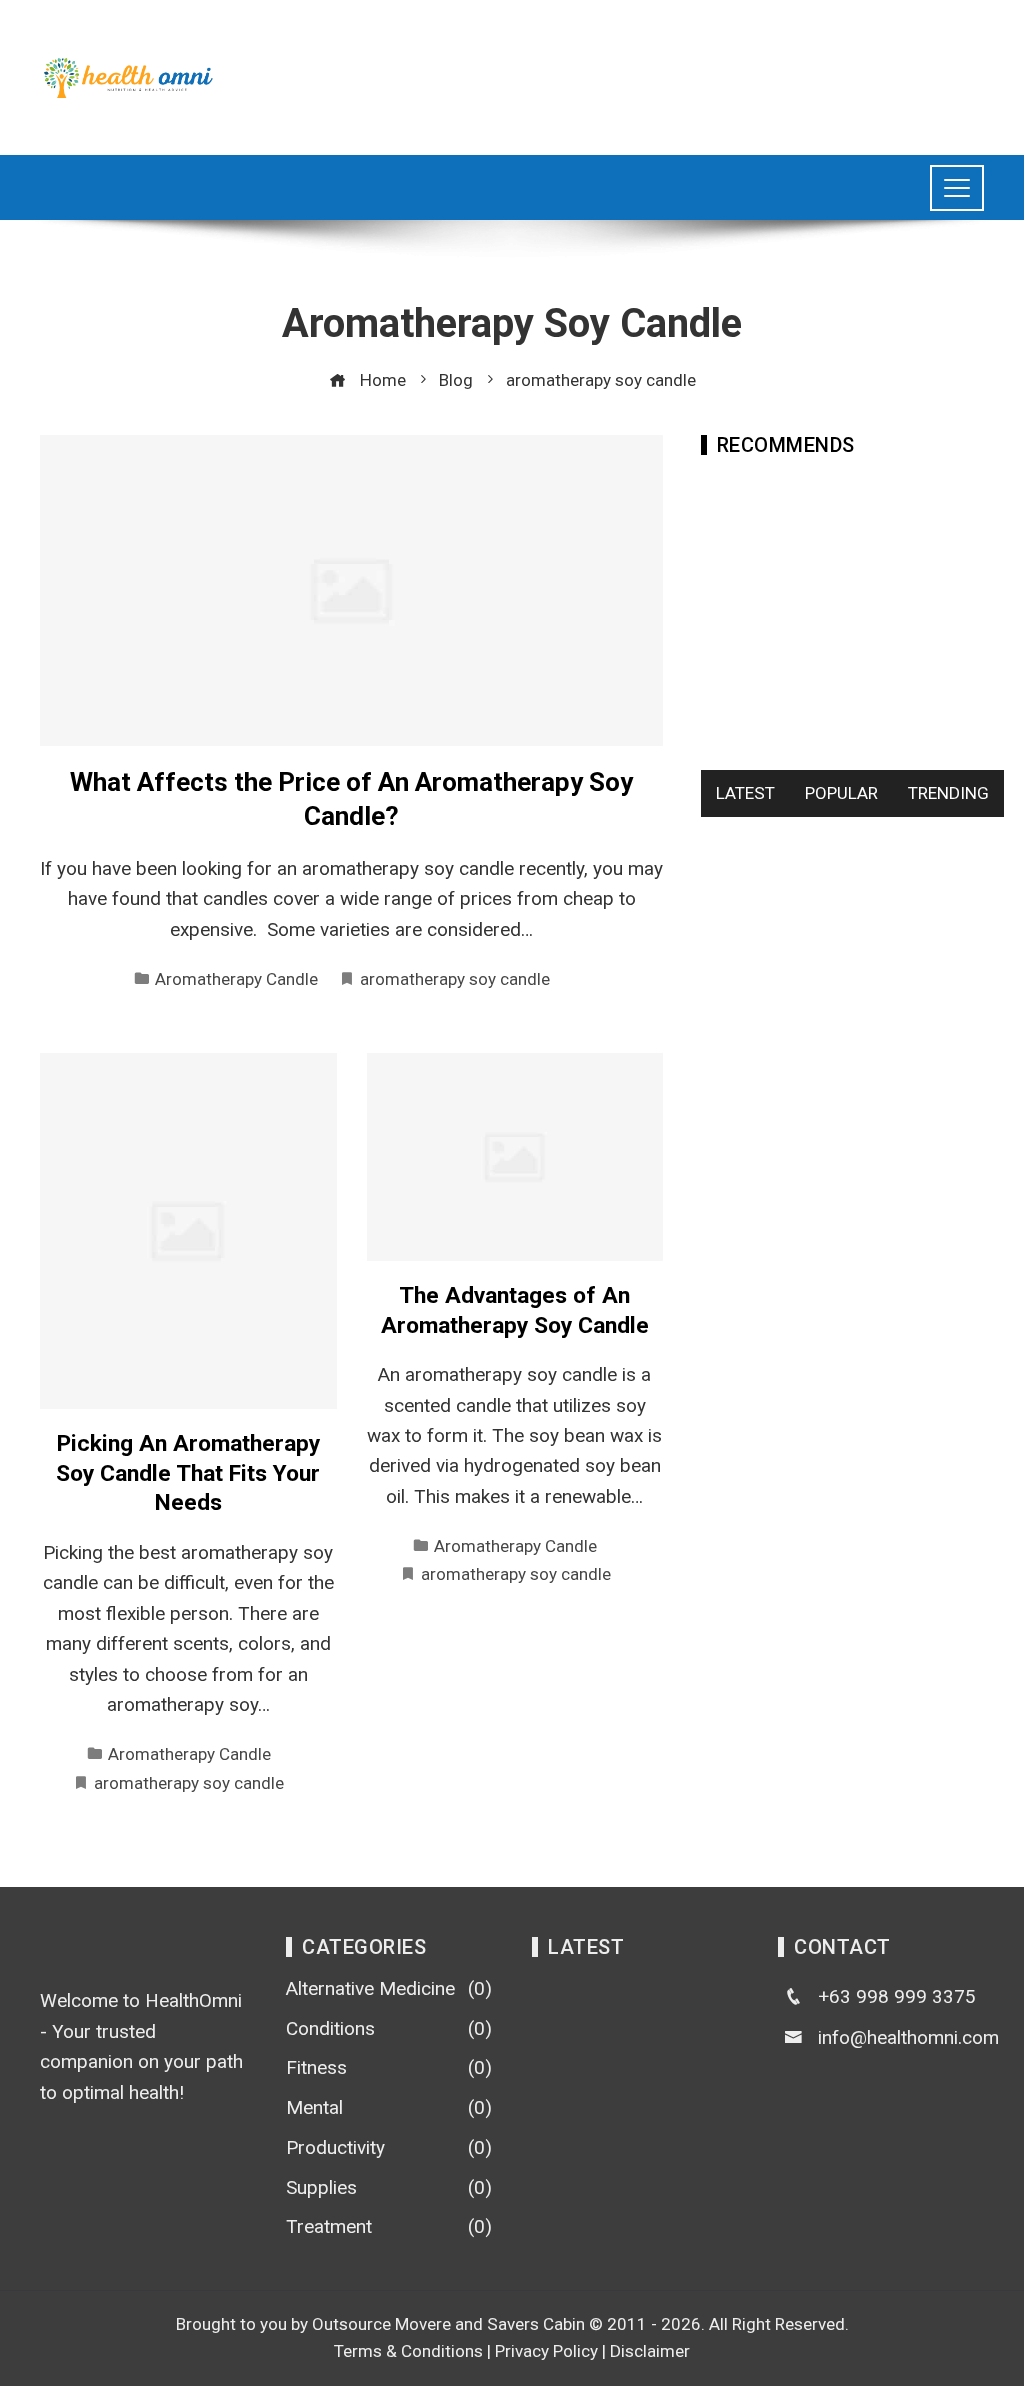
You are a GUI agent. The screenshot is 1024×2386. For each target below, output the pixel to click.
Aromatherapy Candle (236, 979)
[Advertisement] (620, 73)
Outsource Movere (381, 2324)
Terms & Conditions (408, 2351)
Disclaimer (650, 2351)
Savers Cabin (536, 2324)
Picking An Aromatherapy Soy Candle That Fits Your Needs (188, 1473)
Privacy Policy (546, 2351)
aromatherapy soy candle (455, 979)
